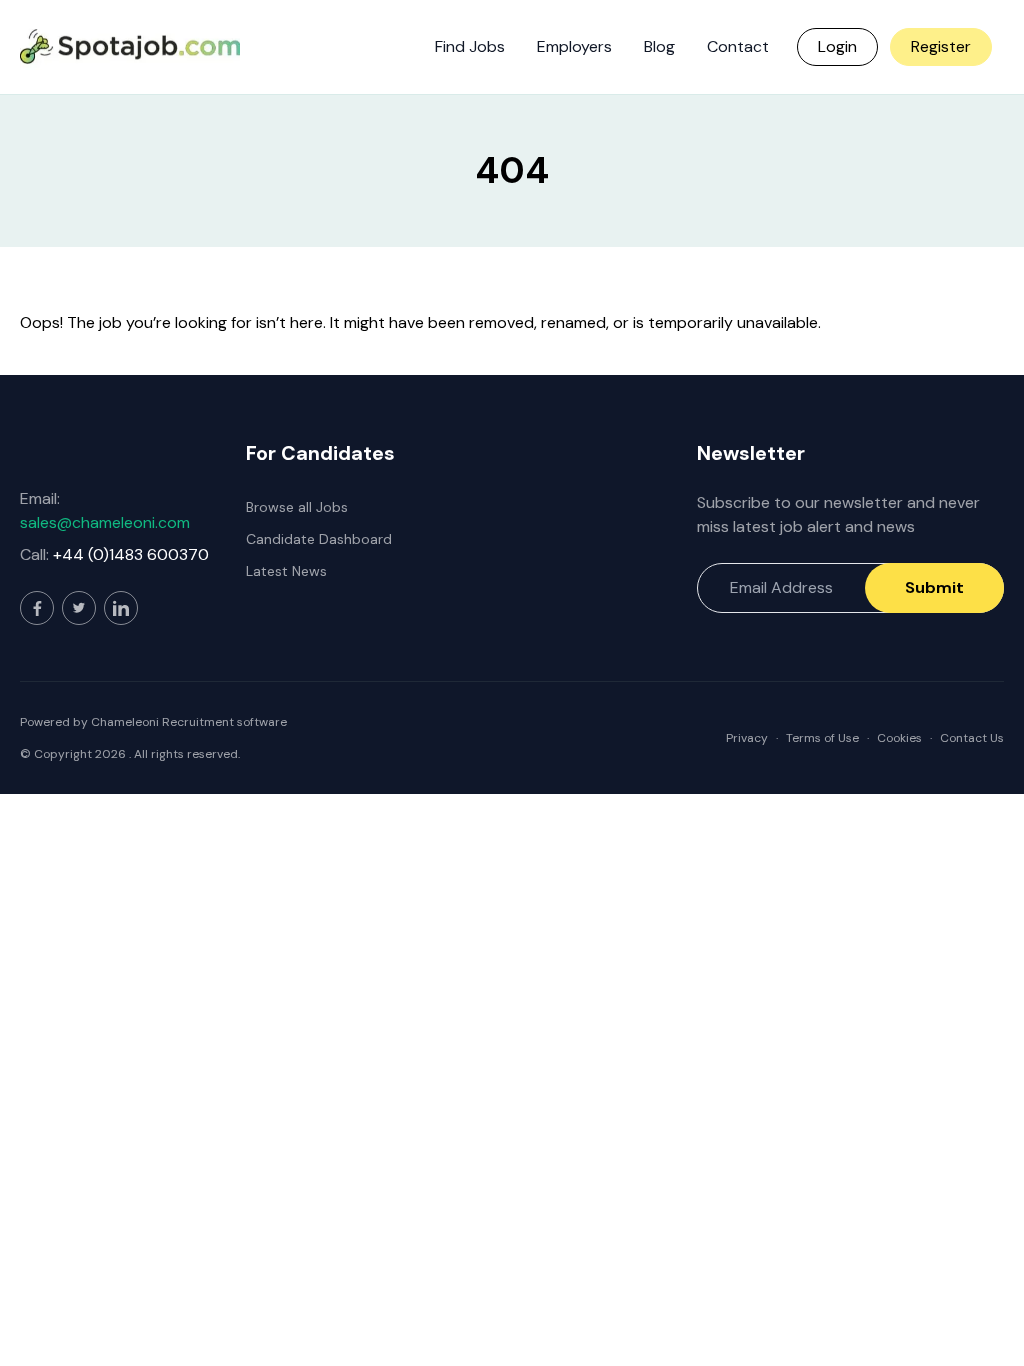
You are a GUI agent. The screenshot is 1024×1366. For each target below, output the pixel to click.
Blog (659, 46)
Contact (738, 46)
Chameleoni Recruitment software (189, 722)
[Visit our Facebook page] (37, 608)
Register (941, 46)
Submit (934, 587)
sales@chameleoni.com (105, 522)
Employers (574, 46)
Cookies (899, 738)
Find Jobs (470, 46)
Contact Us (972, 738)
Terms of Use (822, 738)
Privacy (747, 738)
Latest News (286, 571)
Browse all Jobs (297, 507)
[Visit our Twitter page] (79, 608)
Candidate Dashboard (319, 539)
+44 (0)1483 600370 (131, 554)
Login (837, 46)
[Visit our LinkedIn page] (121, 608)
